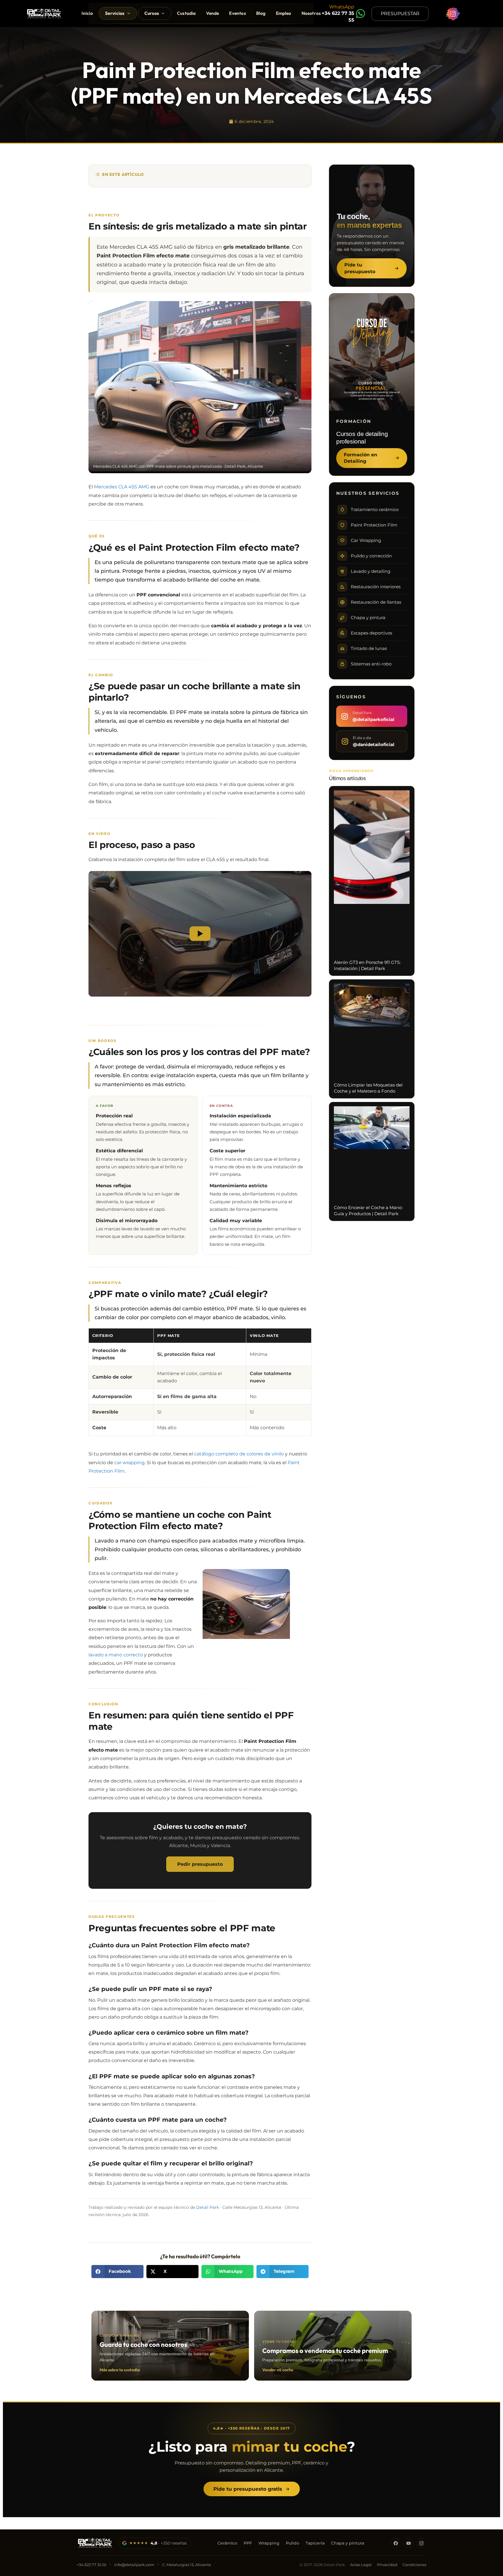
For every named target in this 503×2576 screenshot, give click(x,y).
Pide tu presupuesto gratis (248, 2489)
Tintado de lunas (369, 649)
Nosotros (311, 13)
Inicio (87, 13)
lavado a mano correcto (116, 1655)
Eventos (237, 13)
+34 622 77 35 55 (92, 2565)
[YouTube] (408, 2543)
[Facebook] (396, 2543)
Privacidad (387, 2565)
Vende (213, 13)
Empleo (284, 13)
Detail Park (208, 2207)
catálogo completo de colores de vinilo (239, 1454)
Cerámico (227, 2543)
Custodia (186, 13)
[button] (117, 2272)
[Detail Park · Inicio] (95, 2543)
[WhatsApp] (361, 14)
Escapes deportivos (371, 633)
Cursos (152, 13)
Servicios (115, 13)
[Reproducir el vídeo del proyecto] (200, 934)
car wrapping (130, 1462)
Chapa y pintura (368, 618)
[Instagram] (421, 2543)
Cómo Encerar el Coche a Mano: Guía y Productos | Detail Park (368, 1211)
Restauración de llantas (376, 602)
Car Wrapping (366, 540)
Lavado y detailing (371, 571)
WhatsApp (342, 7)
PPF (248, 2543)
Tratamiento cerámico (375, 510)
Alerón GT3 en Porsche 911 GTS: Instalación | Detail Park (367, 965)
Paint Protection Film (374, 525)
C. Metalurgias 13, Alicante (187, 2565)
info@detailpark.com (134, 2565)
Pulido (293, 2543)
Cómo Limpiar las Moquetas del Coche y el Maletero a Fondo (368, 1088)
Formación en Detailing (361, 458)
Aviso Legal (361, 2565)
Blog (261, 13)
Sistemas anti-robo (371, 664)
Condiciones (414, 2565)
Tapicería (315, 2543)
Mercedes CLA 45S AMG (122, 487)
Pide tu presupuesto (360, 268)
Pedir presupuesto (200, 1864)
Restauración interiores (376, 587)
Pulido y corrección (371, 556)
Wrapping (269, 2543)
